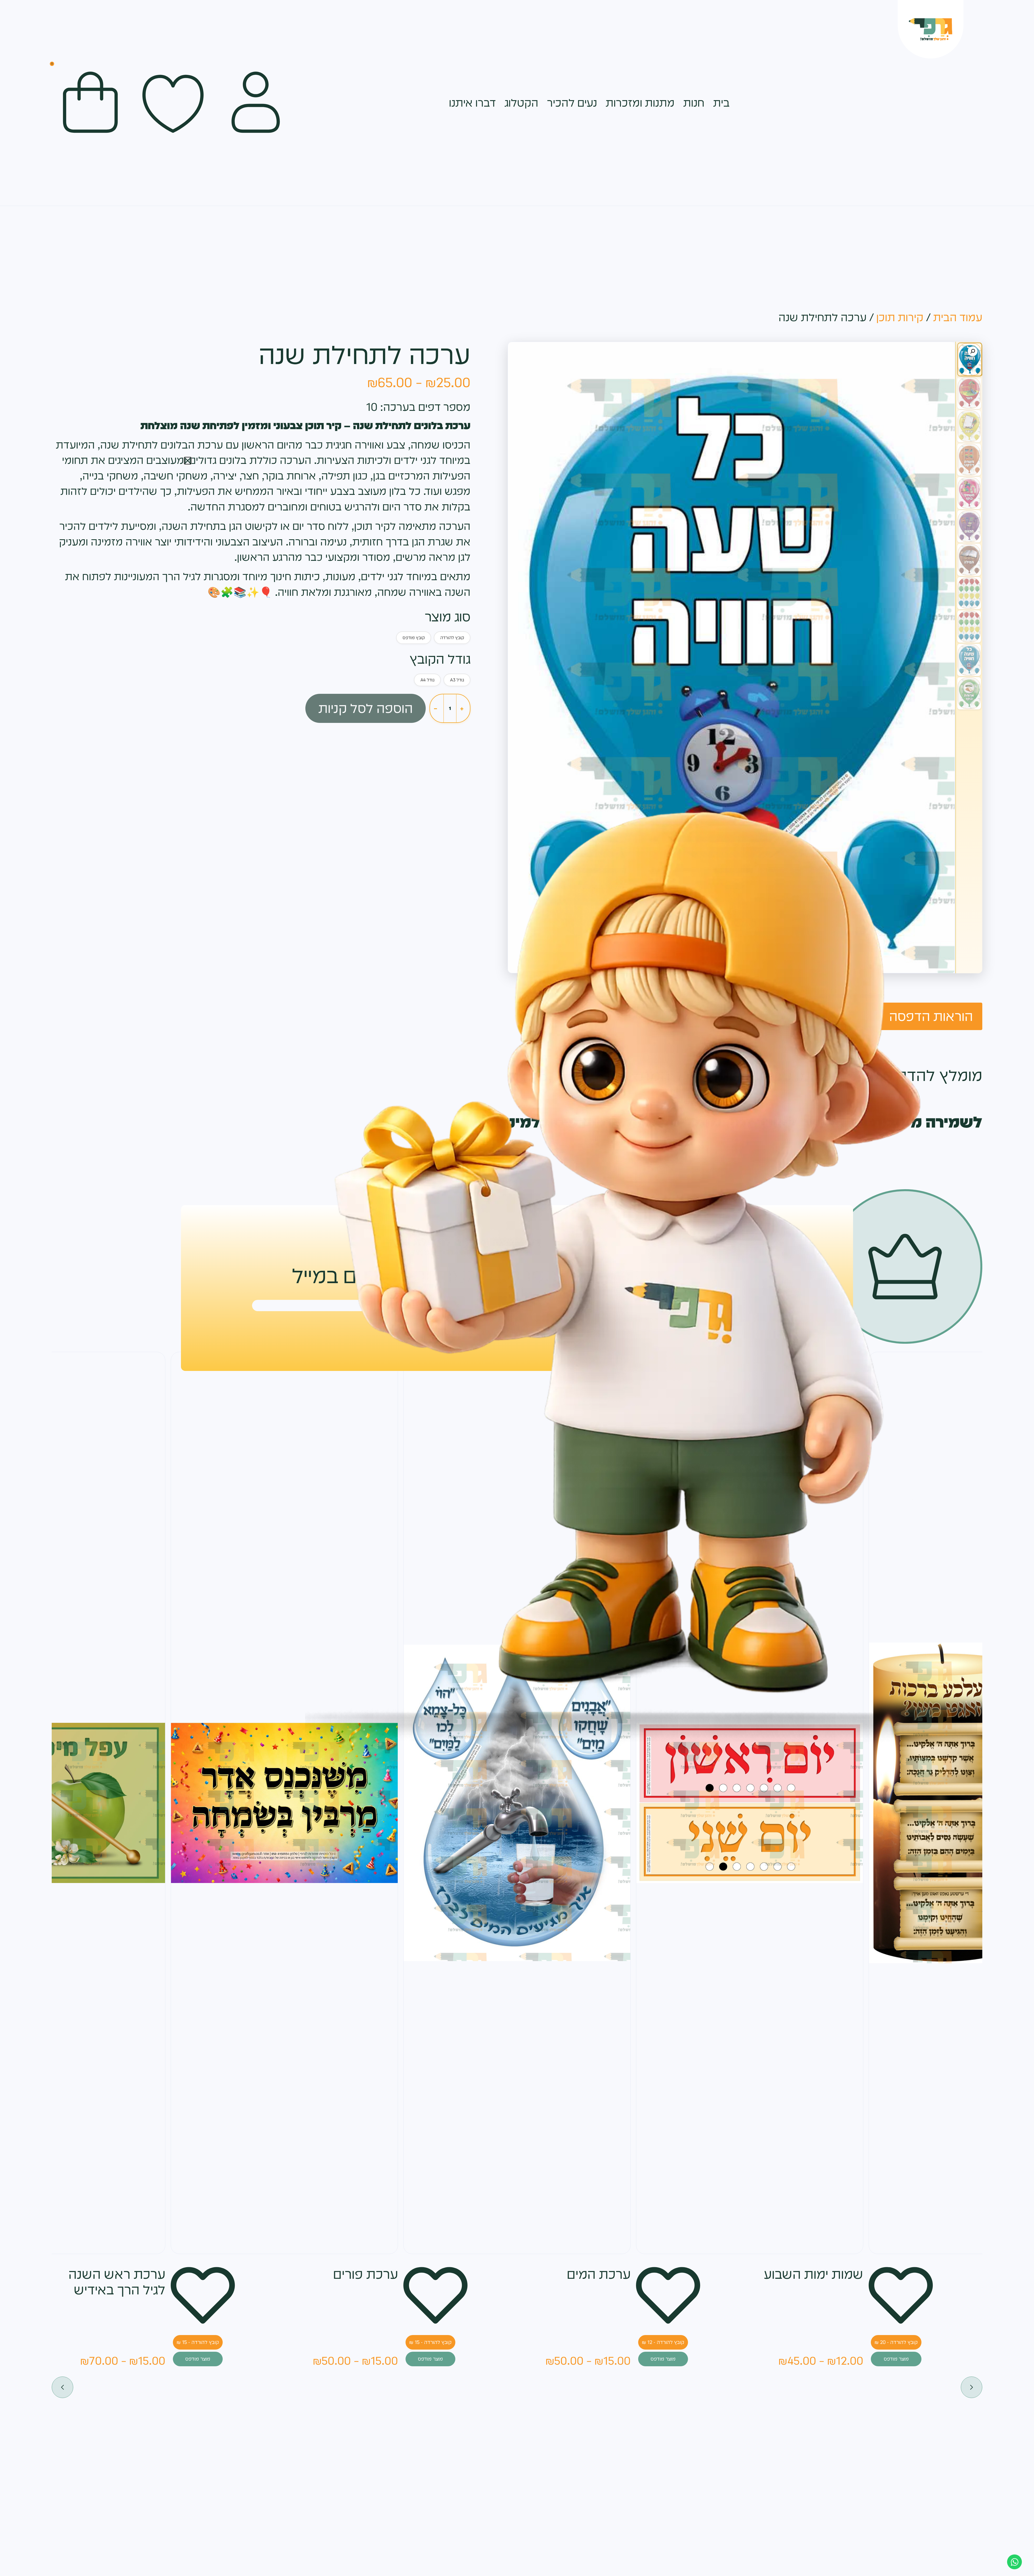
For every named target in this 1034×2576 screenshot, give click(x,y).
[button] (188, 461)
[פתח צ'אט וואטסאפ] (1014, 2562)
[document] (517, 1288)
